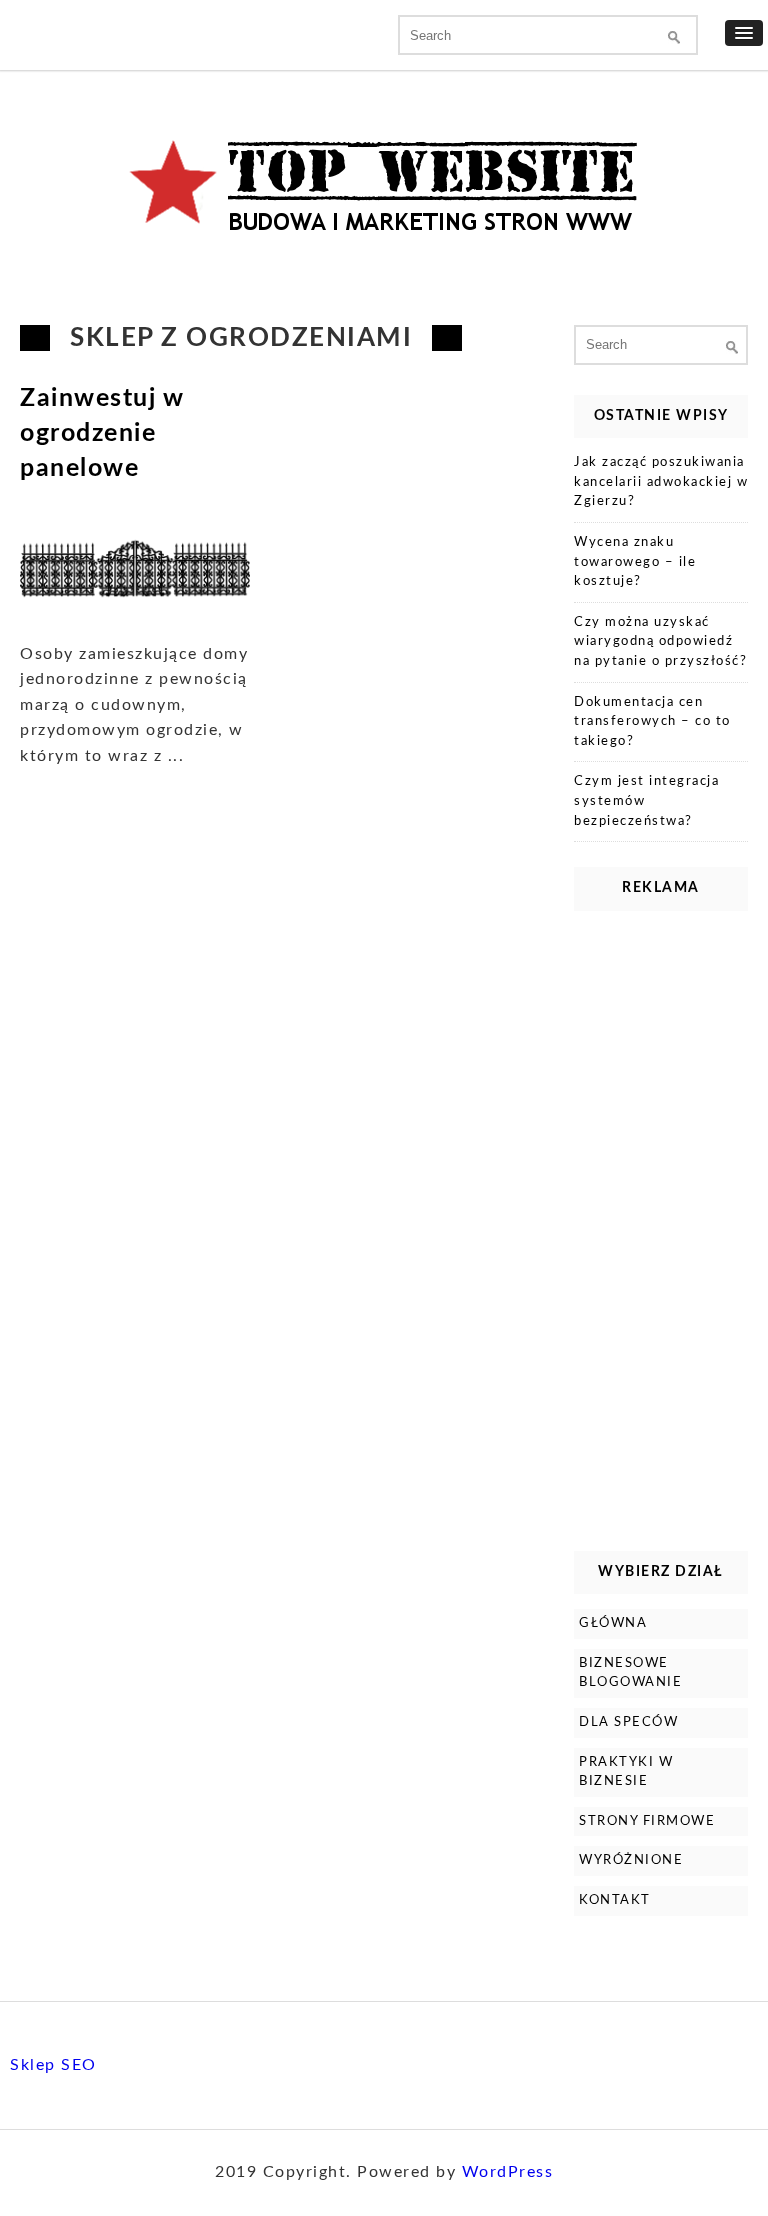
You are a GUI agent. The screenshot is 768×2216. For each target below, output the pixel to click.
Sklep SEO (53, 2065)
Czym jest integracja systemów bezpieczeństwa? (646, 801)
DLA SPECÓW (628, 1722)
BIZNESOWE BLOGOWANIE (630, 1673)
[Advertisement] (661, 1226)
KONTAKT (615, 1900)
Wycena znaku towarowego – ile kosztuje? (635, 562)
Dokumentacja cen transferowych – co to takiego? (652, 722)
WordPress (508, 2172)
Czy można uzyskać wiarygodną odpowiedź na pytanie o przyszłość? (660, 642)
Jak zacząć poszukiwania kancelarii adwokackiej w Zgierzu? (661, 482)
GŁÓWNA (613, 1623)
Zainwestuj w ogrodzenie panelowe (101, 433)
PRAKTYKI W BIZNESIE (626, 1772)
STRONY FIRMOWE (647, 1821)
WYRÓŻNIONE (631, 1860)
